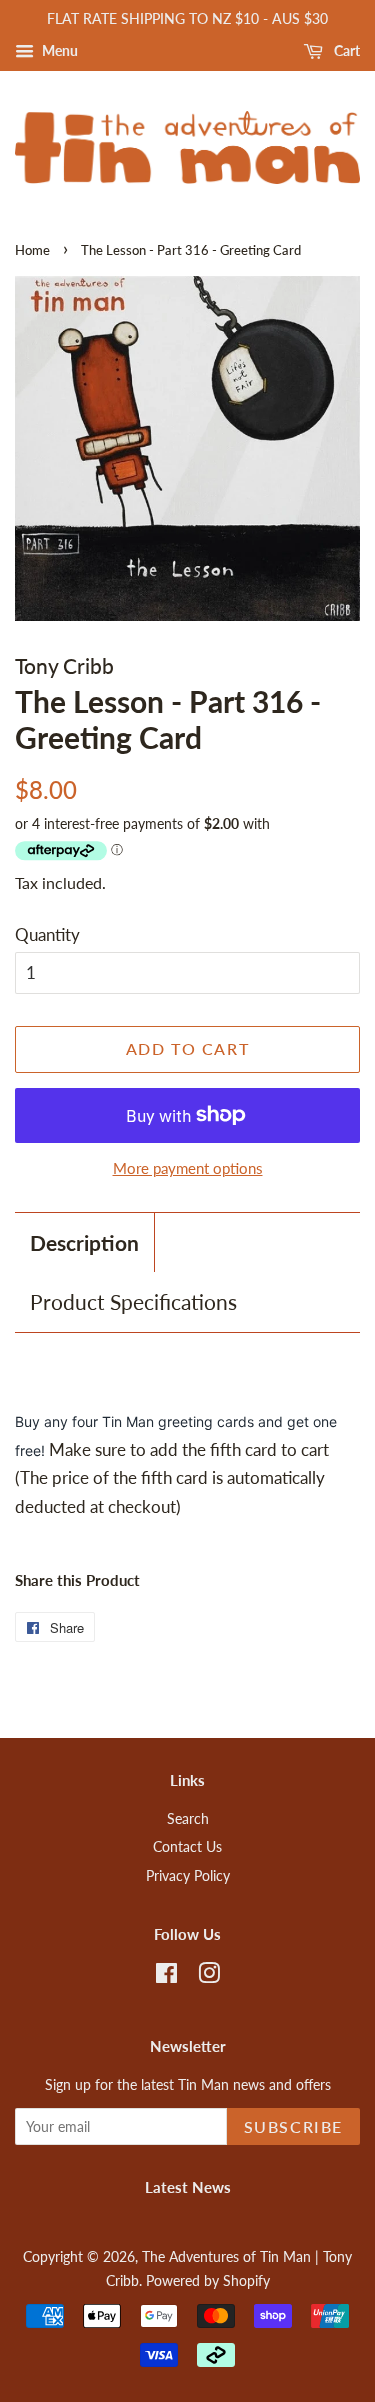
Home (32, 250)
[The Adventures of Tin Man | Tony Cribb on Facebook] (166, 1976)
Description (84, 1242)
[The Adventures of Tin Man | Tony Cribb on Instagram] (209, 1976)
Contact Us (187, 1846)
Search (188, 1818)
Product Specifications (133, 1301)
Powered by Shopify (208, 2280)
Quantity (47, 934)
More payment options (188, 1168)
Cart (345, 50)
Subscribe (293, 2126)
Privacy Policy (188, 1875)
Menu (58, 50)
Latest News (188, 2187)
